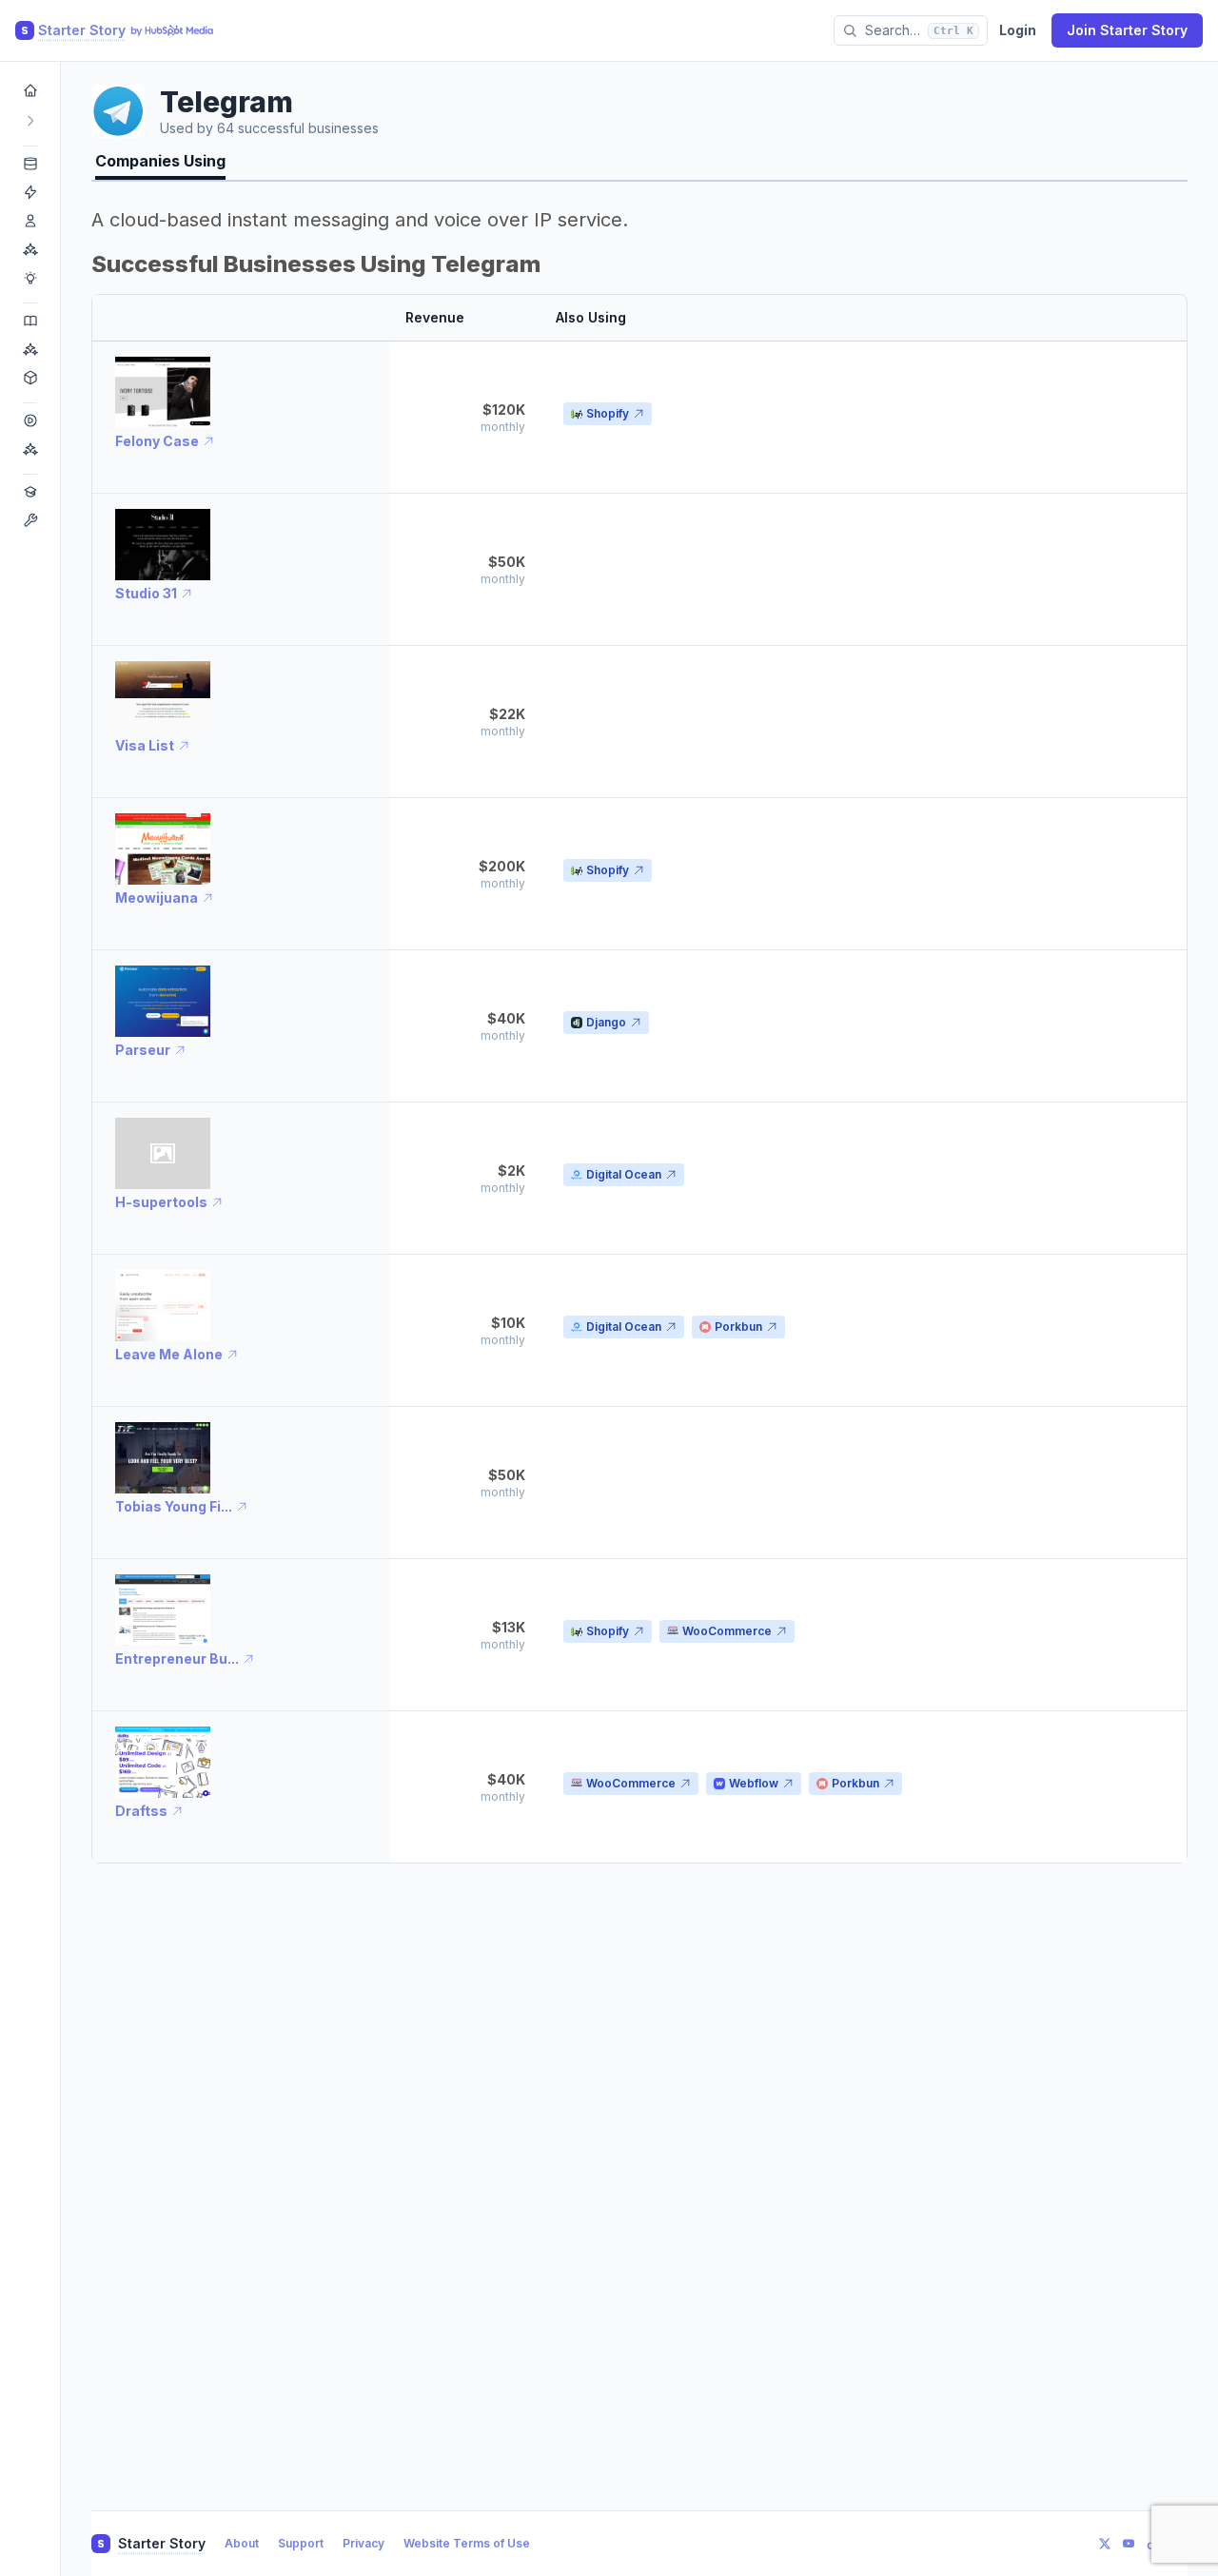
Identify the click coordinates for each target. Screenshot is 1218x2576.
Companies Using (160, 161)
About (242, 2543)
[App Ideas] (30, 221)
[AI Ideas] (30, 249)
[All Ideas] (30, 164)
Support (301, 2543)
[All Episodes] (30, 420)
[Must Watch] (30, 449)
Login (1018, 30)
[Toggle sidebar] (30, 121)
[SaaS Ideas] (30, 192)
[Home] (30, 90)
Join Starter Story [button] (1127, 30)
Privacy (363, 2543)
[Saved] (30, 349)
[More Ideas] (30, 278)
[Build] (30, 520)
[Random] (30, 378)
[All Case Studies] (30, 321)
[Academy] (30, 492)
